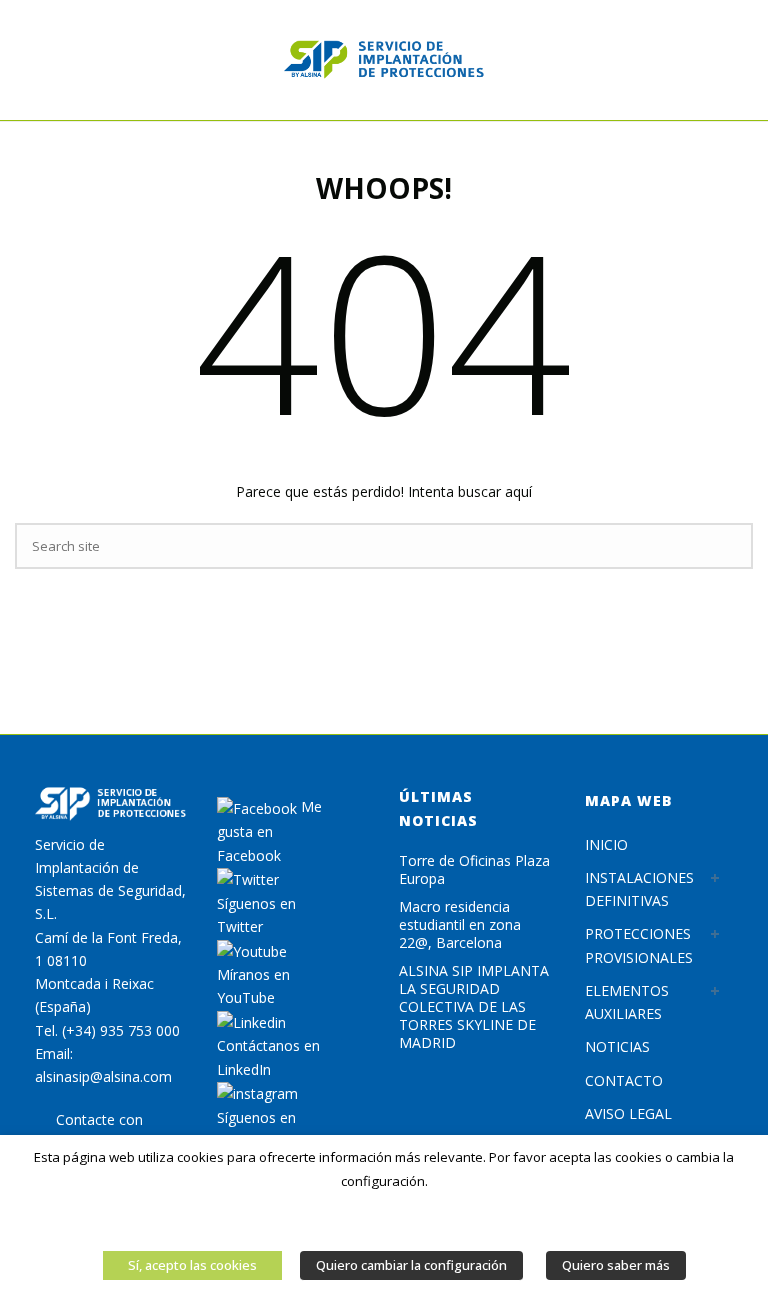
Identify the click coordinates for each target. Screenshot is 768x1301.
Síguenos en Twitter (256, 915)
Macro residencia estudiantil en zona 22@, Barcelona (460, 925)
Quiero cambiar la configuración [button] (411, 1265)
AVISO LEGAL (628, 1113)
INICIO (606, 844)
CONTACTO (624, 1080)
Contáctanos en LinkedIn (268, 1057)
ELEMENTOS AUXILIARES (627, 1002)
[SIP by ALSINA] (384, 60)
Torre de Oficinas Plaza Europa (474, 870)
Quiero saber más (616, 1265)
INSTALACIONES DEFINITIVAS (639, 889)
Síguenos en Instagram (256, 1129)
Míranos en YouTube (253, 986)
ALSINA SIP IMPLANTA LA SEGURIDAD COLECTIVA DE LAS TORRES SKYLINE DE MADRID (474, 1007)
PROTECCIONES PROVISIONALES (639, 945)
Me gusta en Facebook (269, 830)
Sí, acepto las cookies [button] (192, 1265)
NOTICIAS (617, 1046)
